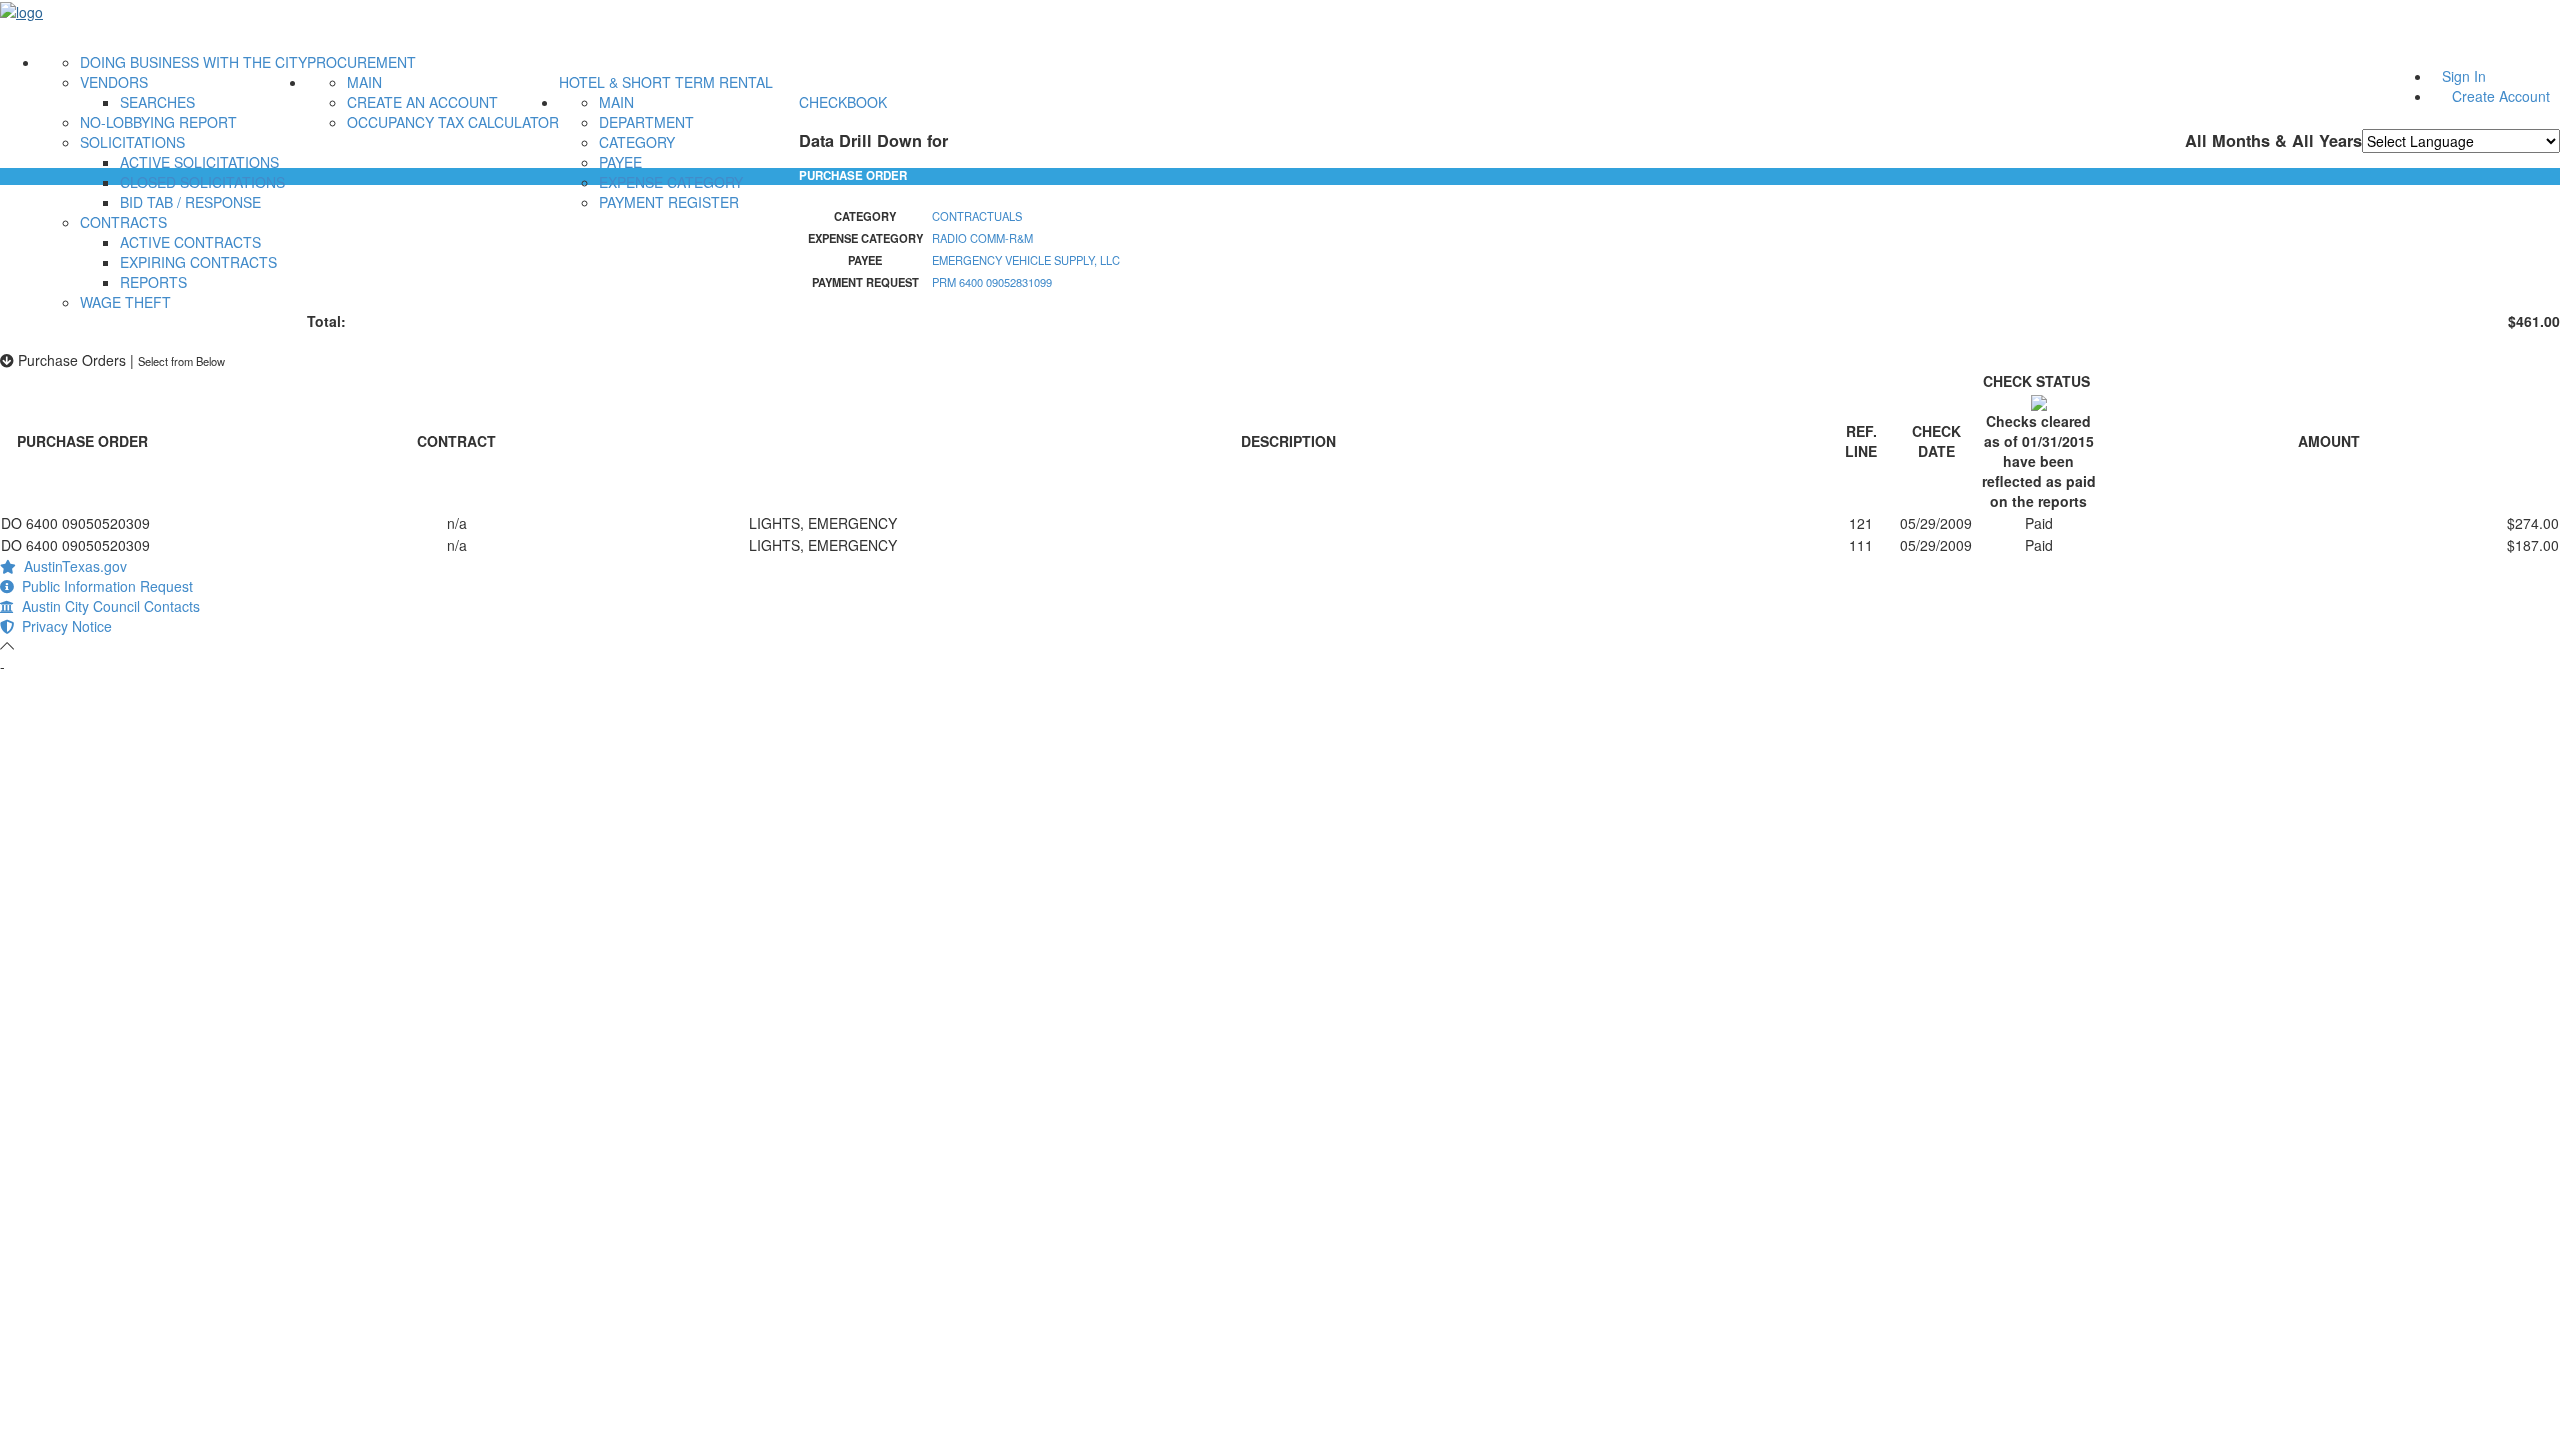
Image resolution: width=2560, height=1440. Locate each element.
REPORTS (153, 282)
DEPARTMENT (646, 122)
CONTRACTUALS (977, 216)
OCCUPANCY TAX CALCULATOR (453, 122)
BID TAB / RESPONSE (190, 202)
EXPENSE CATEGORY (671, 182)
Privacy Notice (63, 626)
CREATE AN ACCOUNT (422, 102)
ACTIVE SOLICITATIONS (199, 162)
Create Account (2501, 96)
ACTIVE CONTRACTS (190, 242)
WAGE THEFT (125, 302)
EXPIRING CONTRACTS (198, 262)
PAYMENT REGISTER (669, 202)
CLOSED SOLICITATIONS (202, 182)
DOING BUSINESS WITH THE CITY (193, 62)
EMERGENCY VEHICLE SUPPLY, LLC (1026, 260)
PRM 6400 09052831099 (992, 282)
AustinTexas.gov (71, 566)
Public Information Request (103, 586)
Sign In (2464, 76)
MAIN (364, 82)
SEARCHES (157, 102)
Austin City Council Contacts (107, 606)
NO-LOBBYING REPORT (158, 122)
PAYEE (620, 162)
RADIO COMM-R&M (982, 238)
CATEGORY (637, 142)
